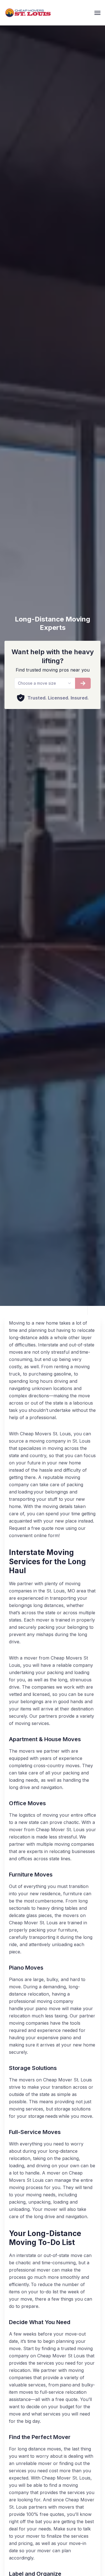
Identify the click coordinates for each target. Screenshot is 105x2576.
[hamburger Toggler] (97, 13)
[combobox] (45, 683)
